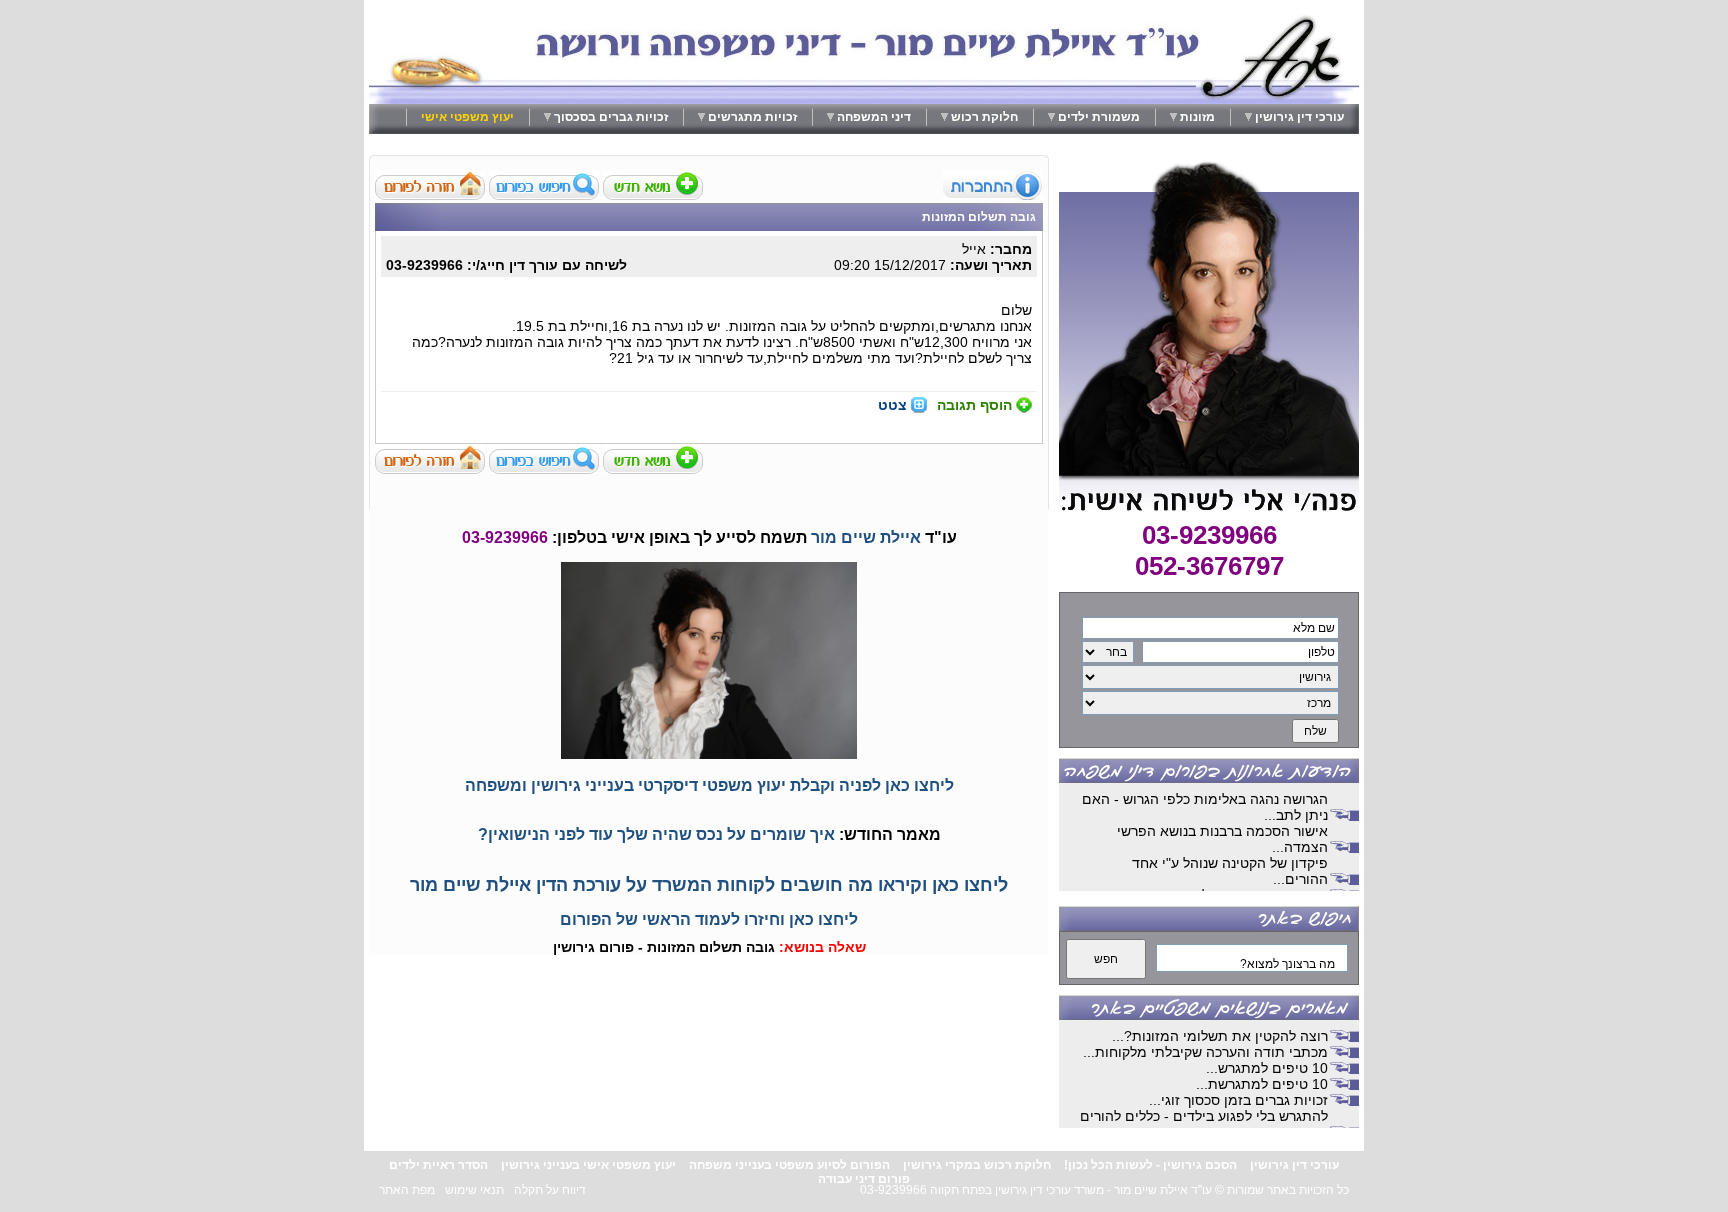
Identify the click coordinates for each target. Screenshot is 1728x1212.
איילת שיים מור (866, 537)
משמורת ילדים (1099, 117)
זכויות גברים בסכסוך (611, 117)
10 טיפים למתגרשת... (1262, 1084)
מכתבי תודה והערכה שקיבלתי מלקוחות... (1205, 1052)
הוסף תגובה (974, 405)
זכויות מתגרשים (752, 117)
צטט (892, 405)
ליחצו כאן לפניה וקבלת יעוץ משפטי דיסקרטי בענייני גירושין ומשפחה (709, 785)
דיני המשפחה (874, 117)
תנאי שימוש (474, 1190)
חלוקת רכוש (984, 117)
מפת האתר (407, 1190)
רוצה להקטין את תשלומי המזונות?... (1220, 1036)
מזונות (1197, 117)
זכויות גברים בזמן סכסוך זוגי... (1238, 1100)
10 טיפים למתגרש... (1267, 1068)
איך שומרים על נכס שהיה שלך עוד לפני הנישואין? (656, 834)
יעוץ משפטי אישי (467, 117)
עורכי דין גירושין (1299, 117)
